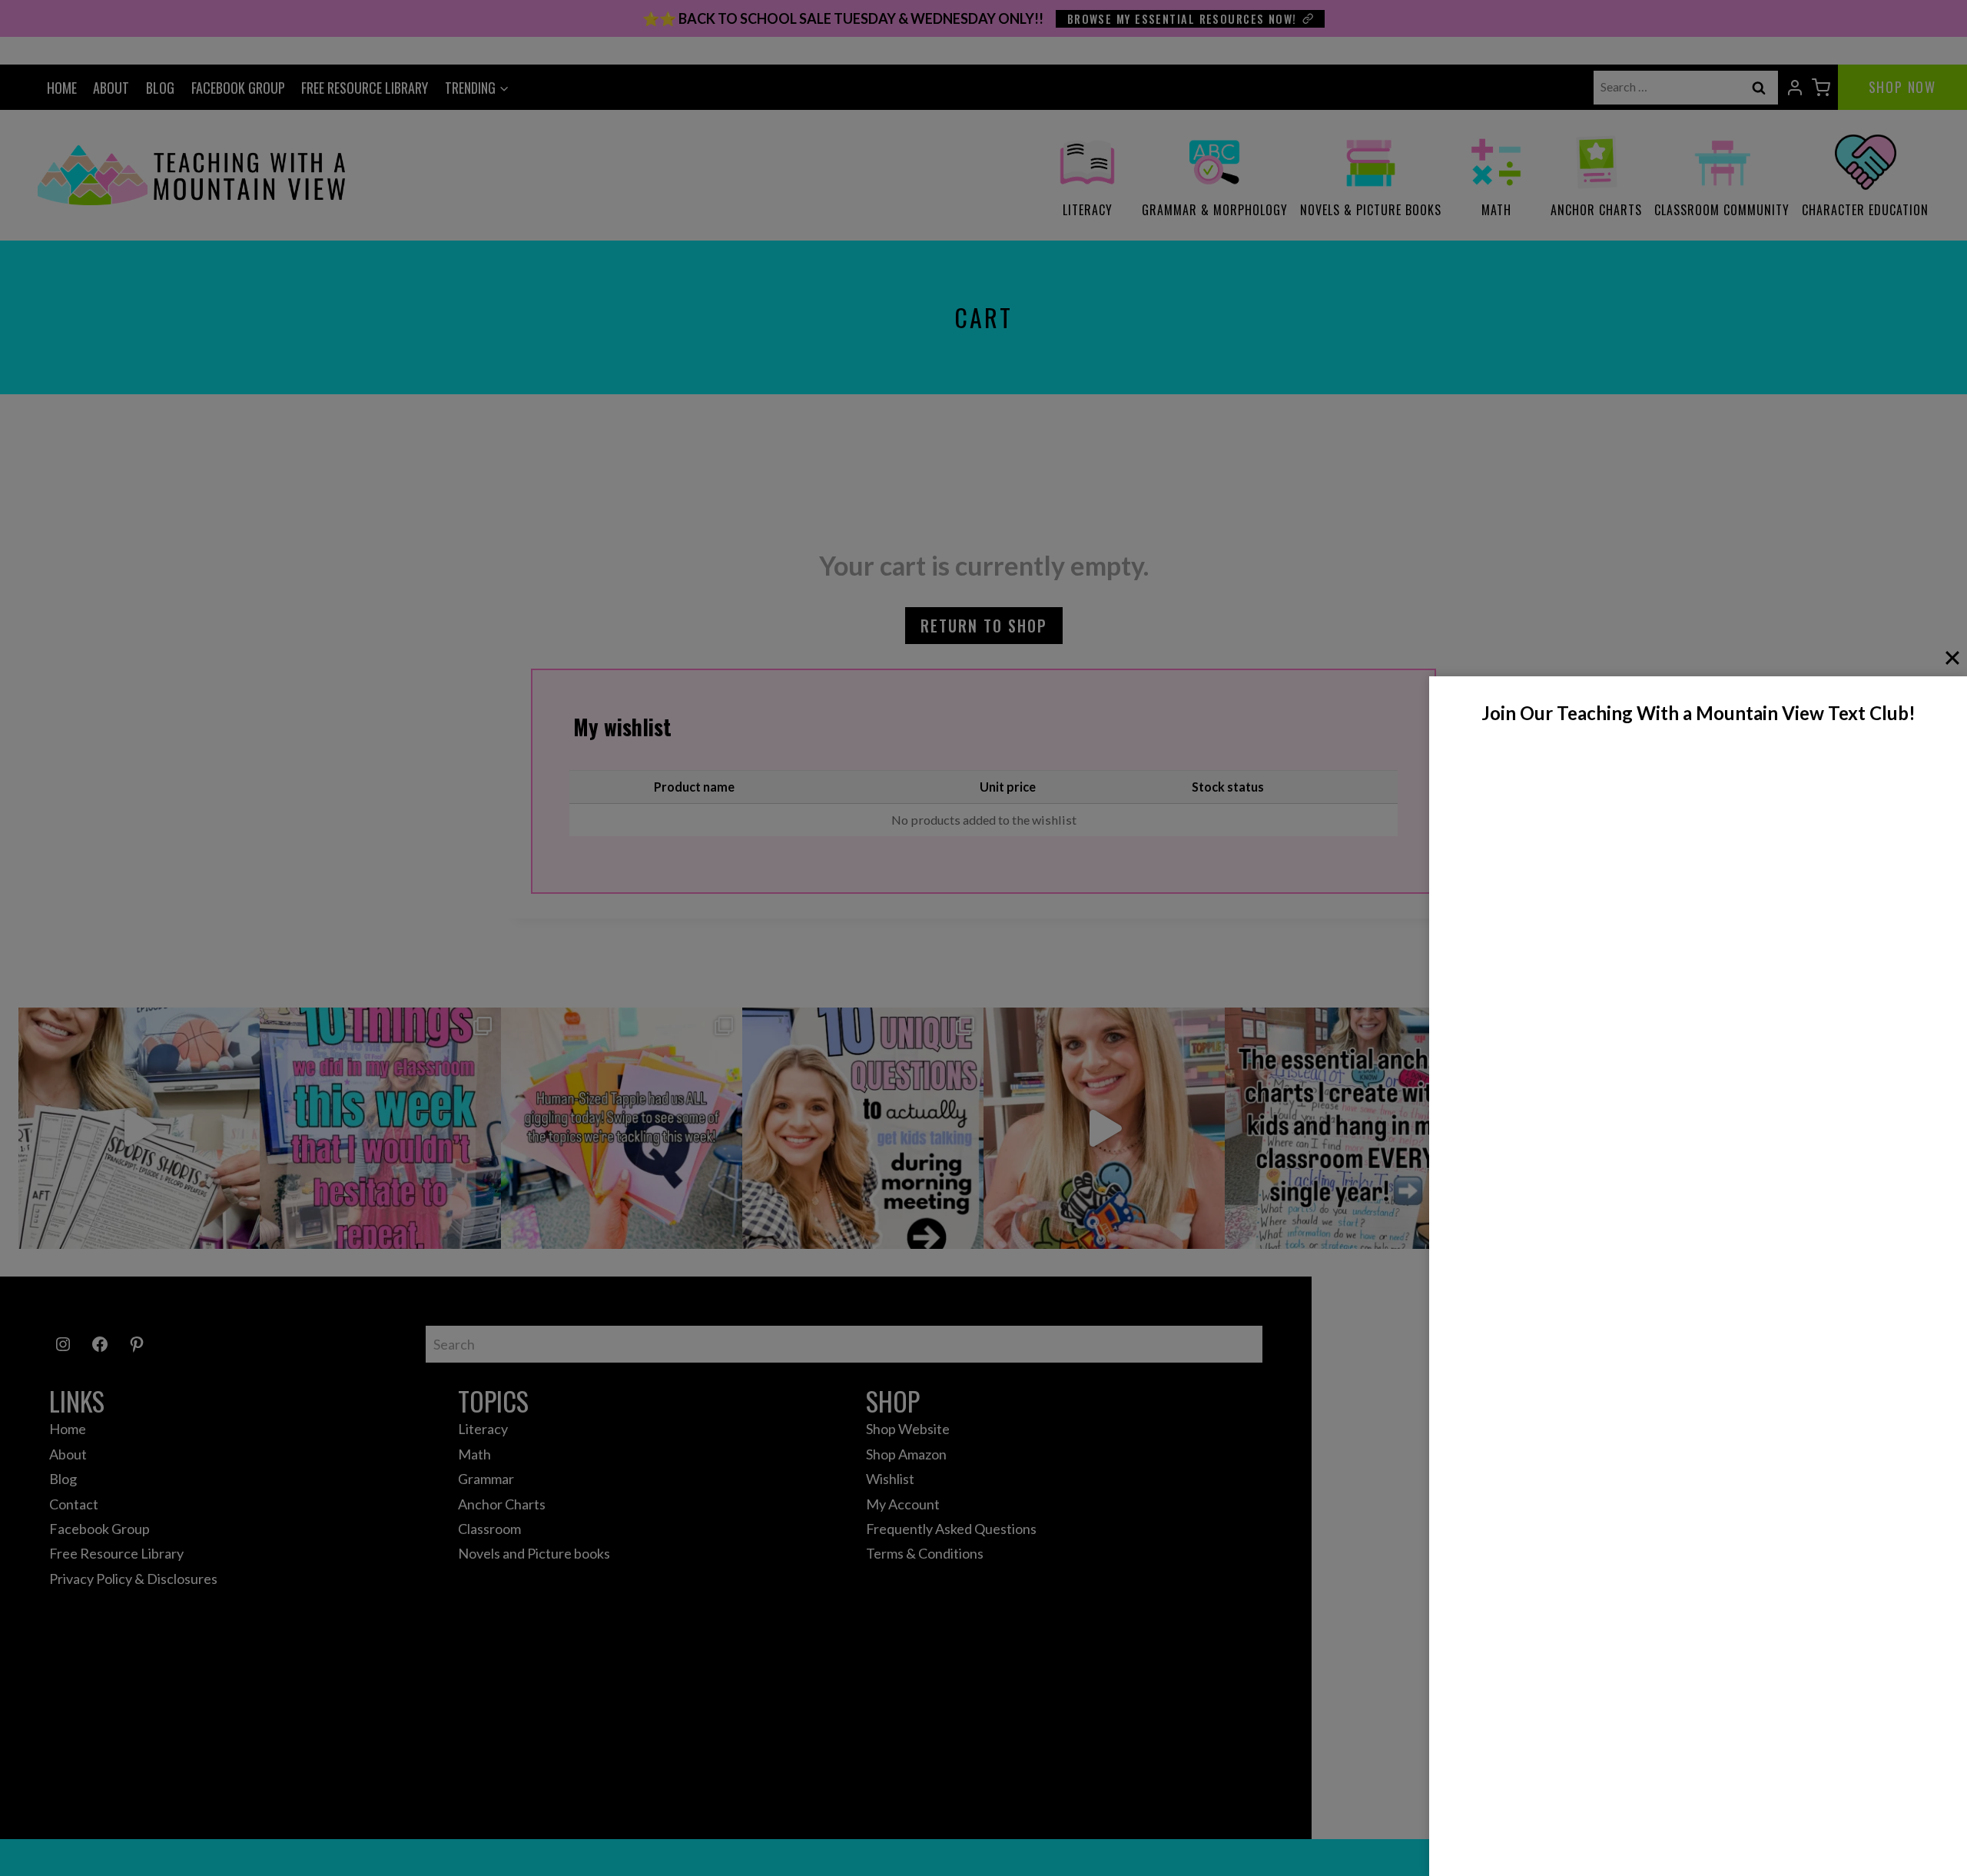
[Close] (1952, 658)
